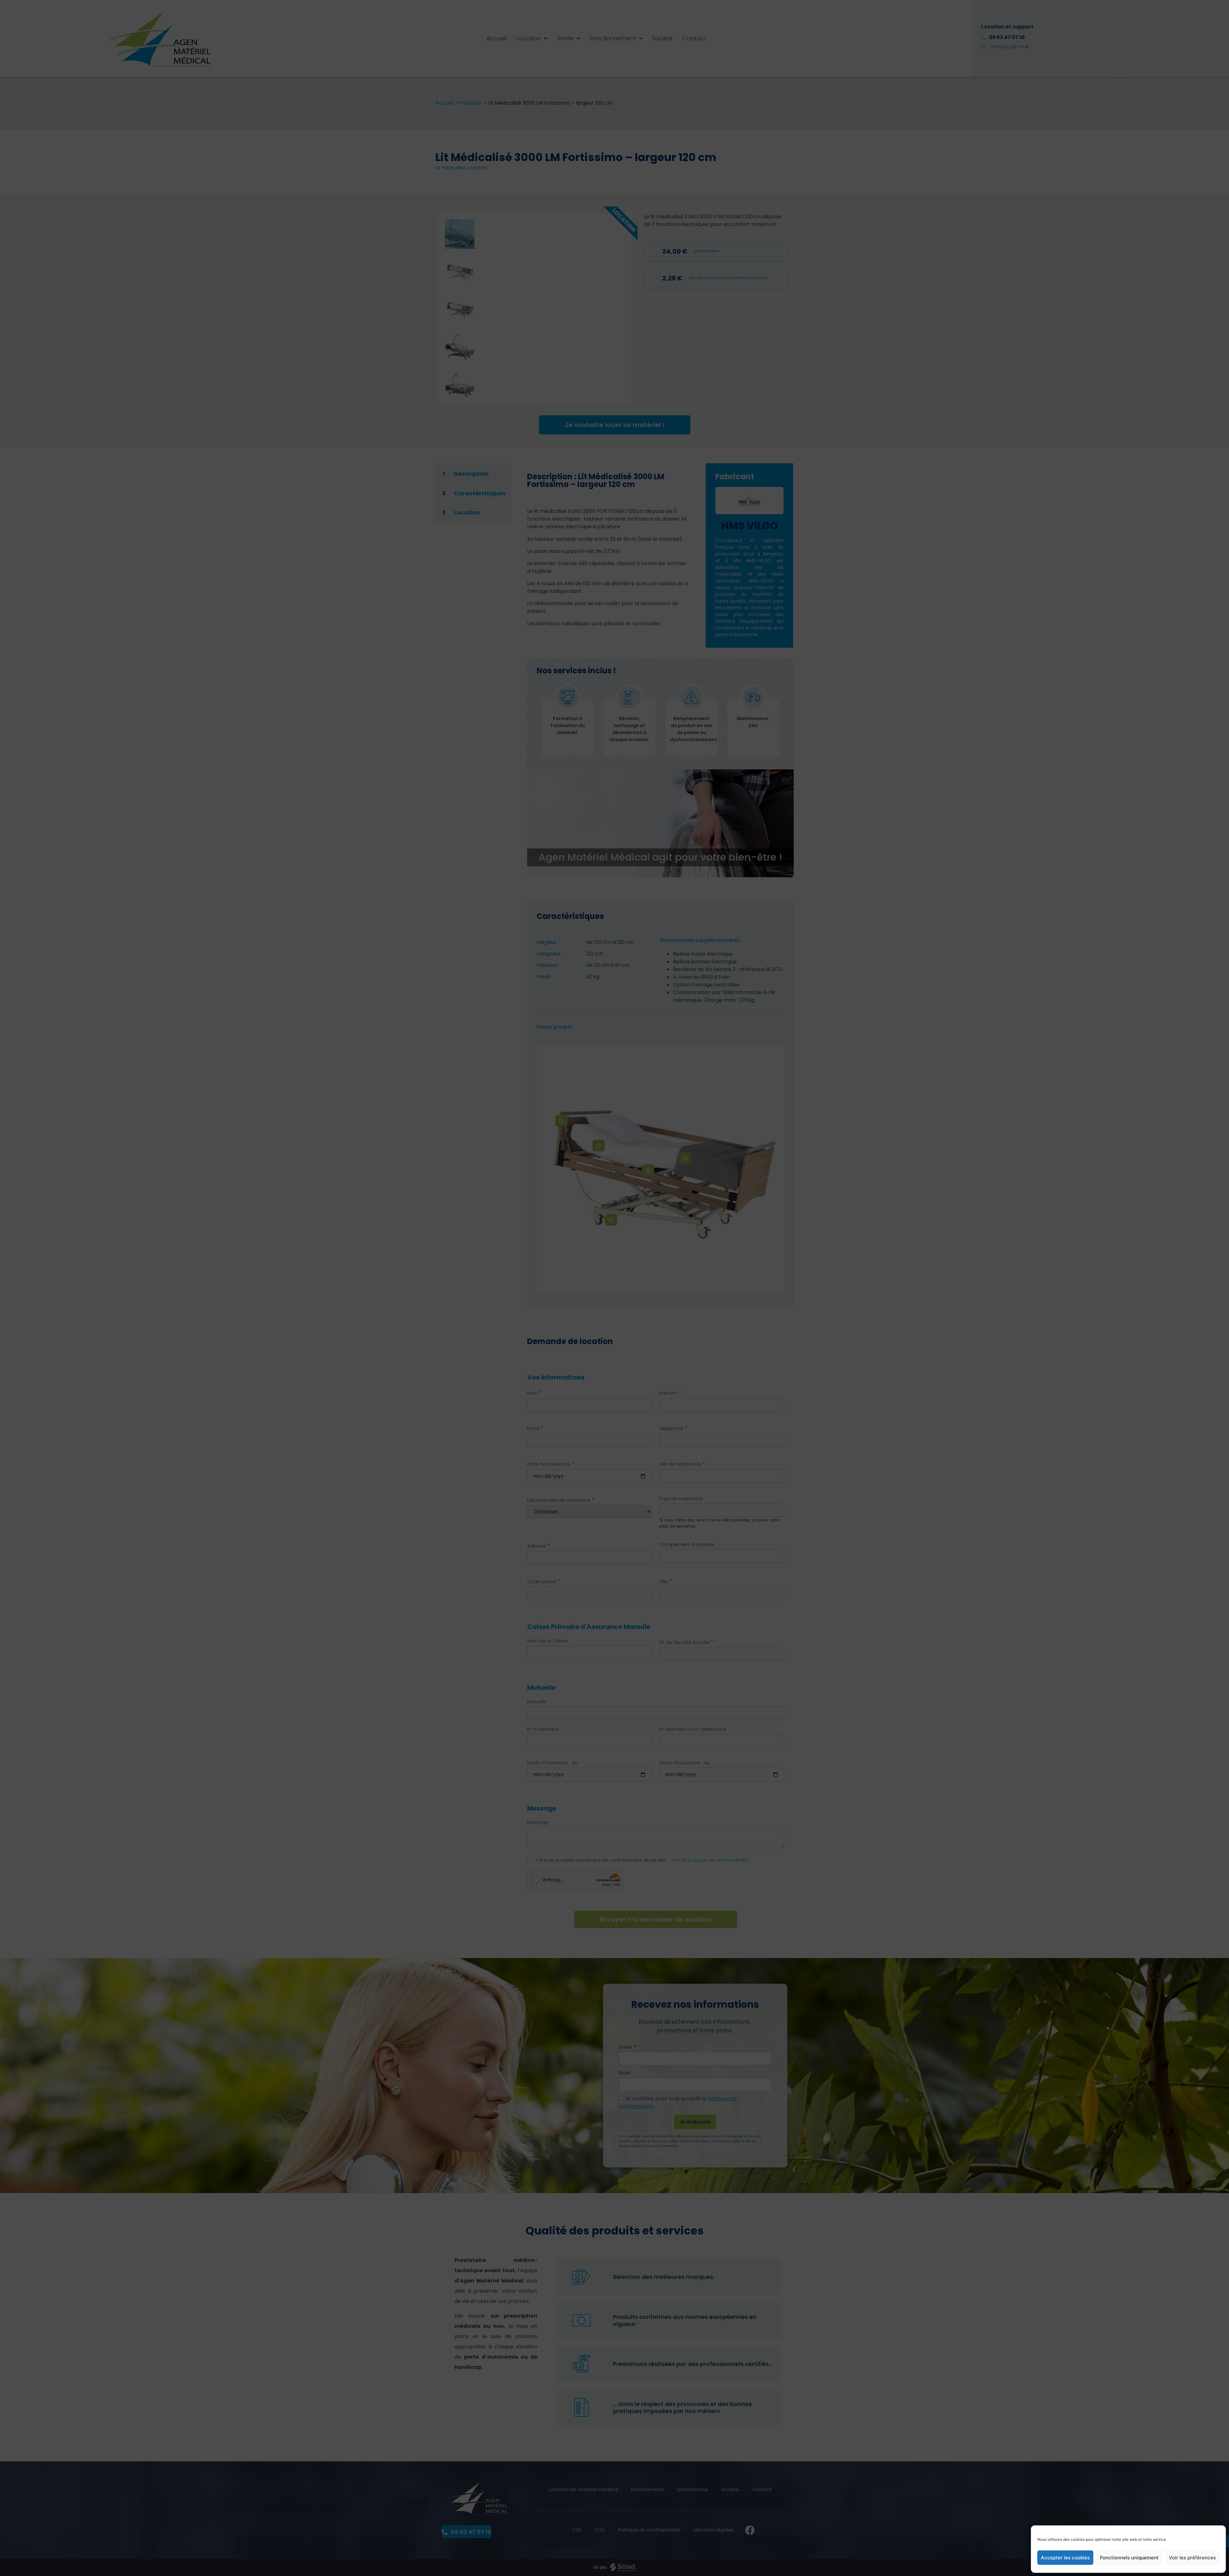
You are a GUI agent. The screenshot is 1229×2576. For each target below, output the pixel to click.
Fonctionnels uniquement (1129, 2558)
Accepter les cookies (1065, 2558)
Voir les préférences (1192, 2558)
